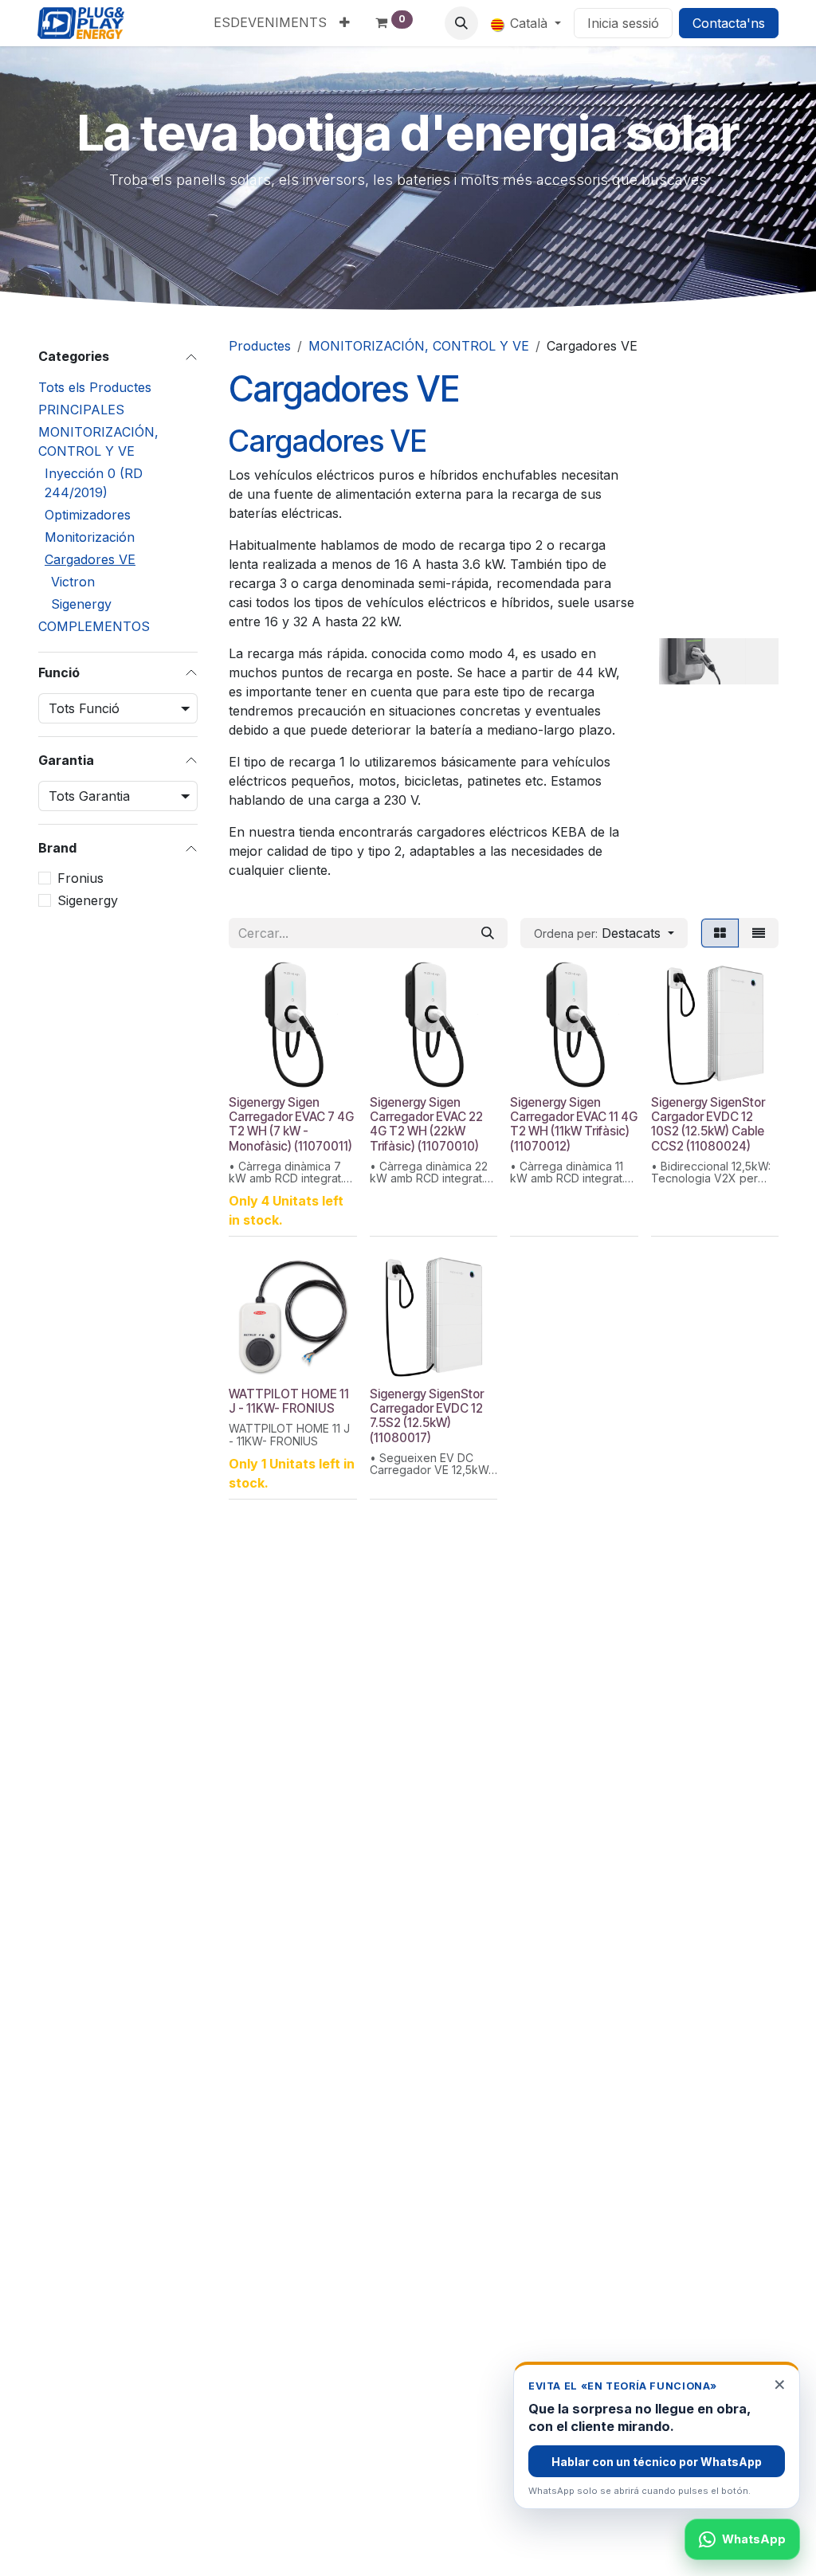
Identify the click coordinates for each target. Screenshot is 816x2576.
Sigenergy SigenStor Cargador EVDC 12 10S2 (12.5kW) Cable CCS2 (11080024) (708, 1124)
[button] (461, 23)
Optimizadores (88, 515)
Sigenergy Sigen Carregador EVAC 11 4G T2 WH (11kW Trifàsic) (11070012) (574, 1124)
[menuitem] (270, 22)
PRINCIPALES (81, 410)
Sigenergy (81, 604)
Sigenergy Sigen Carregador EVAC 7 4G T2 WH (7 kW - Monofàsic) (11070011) (291, 1124)
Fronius (80, 878)
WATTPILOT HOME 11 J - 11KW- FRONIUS (289, 1401)
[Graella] (720, 933)
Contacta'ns (729, 23)
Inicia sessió (623, 23)
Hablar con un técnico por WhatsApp (657, 2462)
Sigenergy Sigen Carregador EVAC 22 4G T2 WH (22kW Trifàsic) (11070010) (426, 1124)
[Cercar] (488, 933)
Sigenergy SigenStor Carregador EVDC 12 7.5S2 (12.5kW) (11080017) (427, 1416)
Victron (73, 582)
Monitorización (90, 537)
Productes (260, 346)
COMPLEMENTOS (94, 626)
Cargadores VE (90, 559)
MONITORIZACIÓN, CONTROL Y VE (98, 441)
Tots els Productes (95, 387)
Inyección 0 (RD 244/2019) (94, 483)
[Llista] (759, 933)
